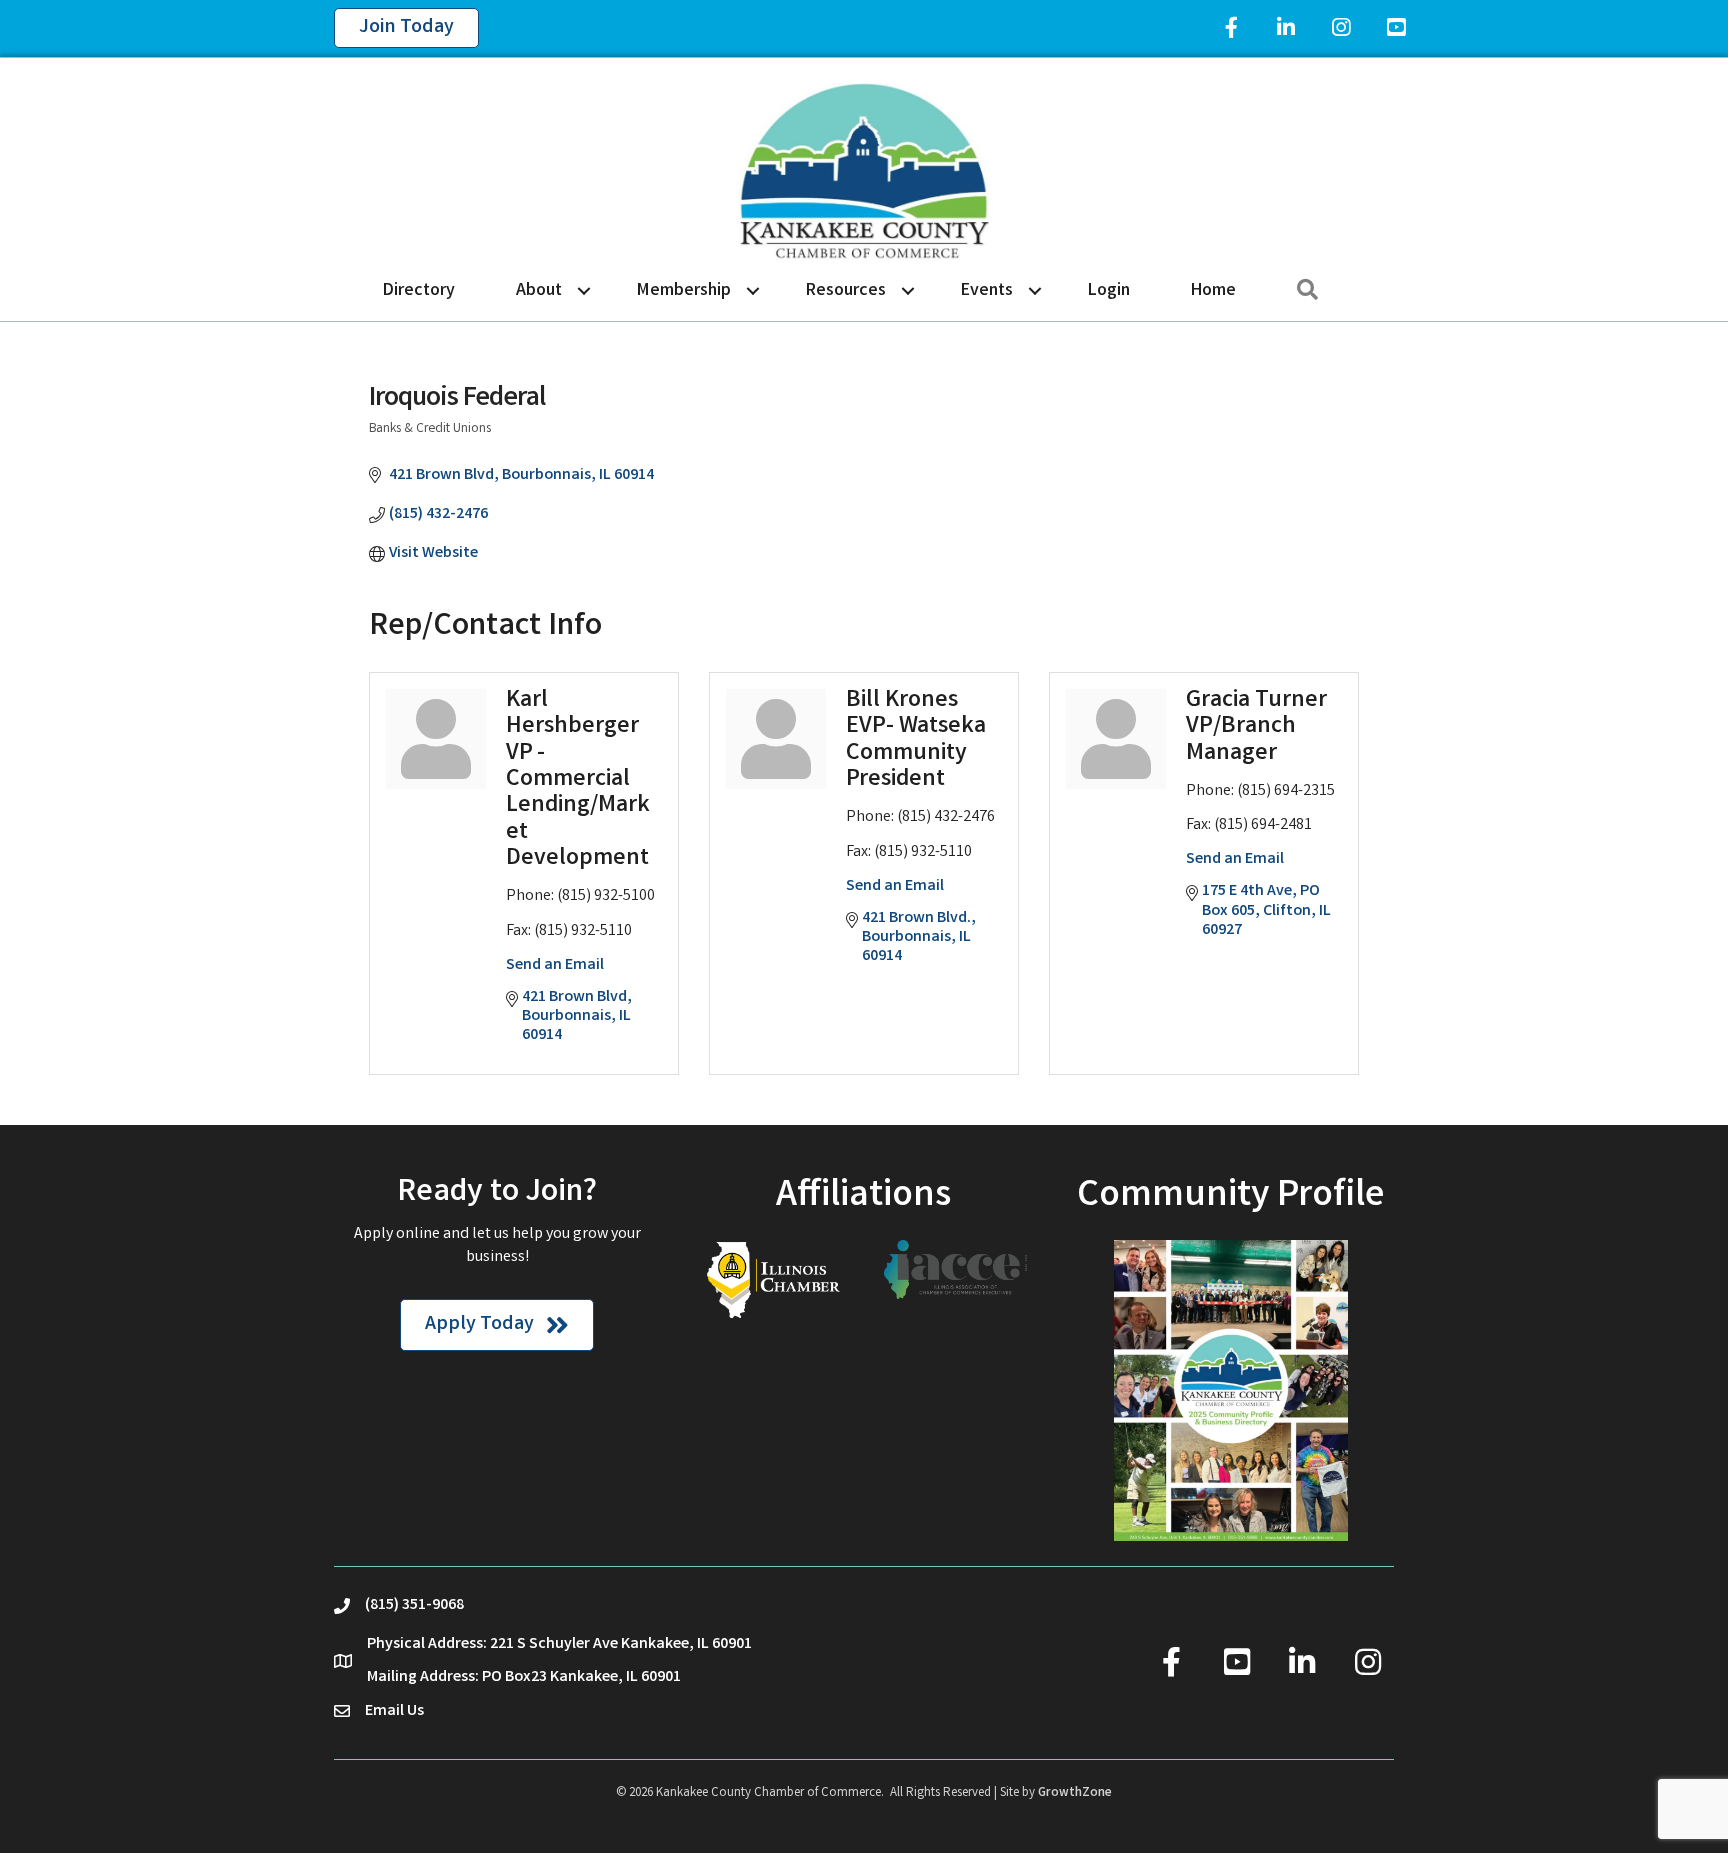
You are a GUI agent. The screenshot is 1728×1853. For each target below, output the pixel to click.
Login (1109, 291)
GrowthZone (1075, 1793)
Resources (846, 291)
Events (987, 291)
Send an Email (555, 965)
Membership (684, 291)
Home (1213, 291)
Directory (419, 291)
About (539, 291)
